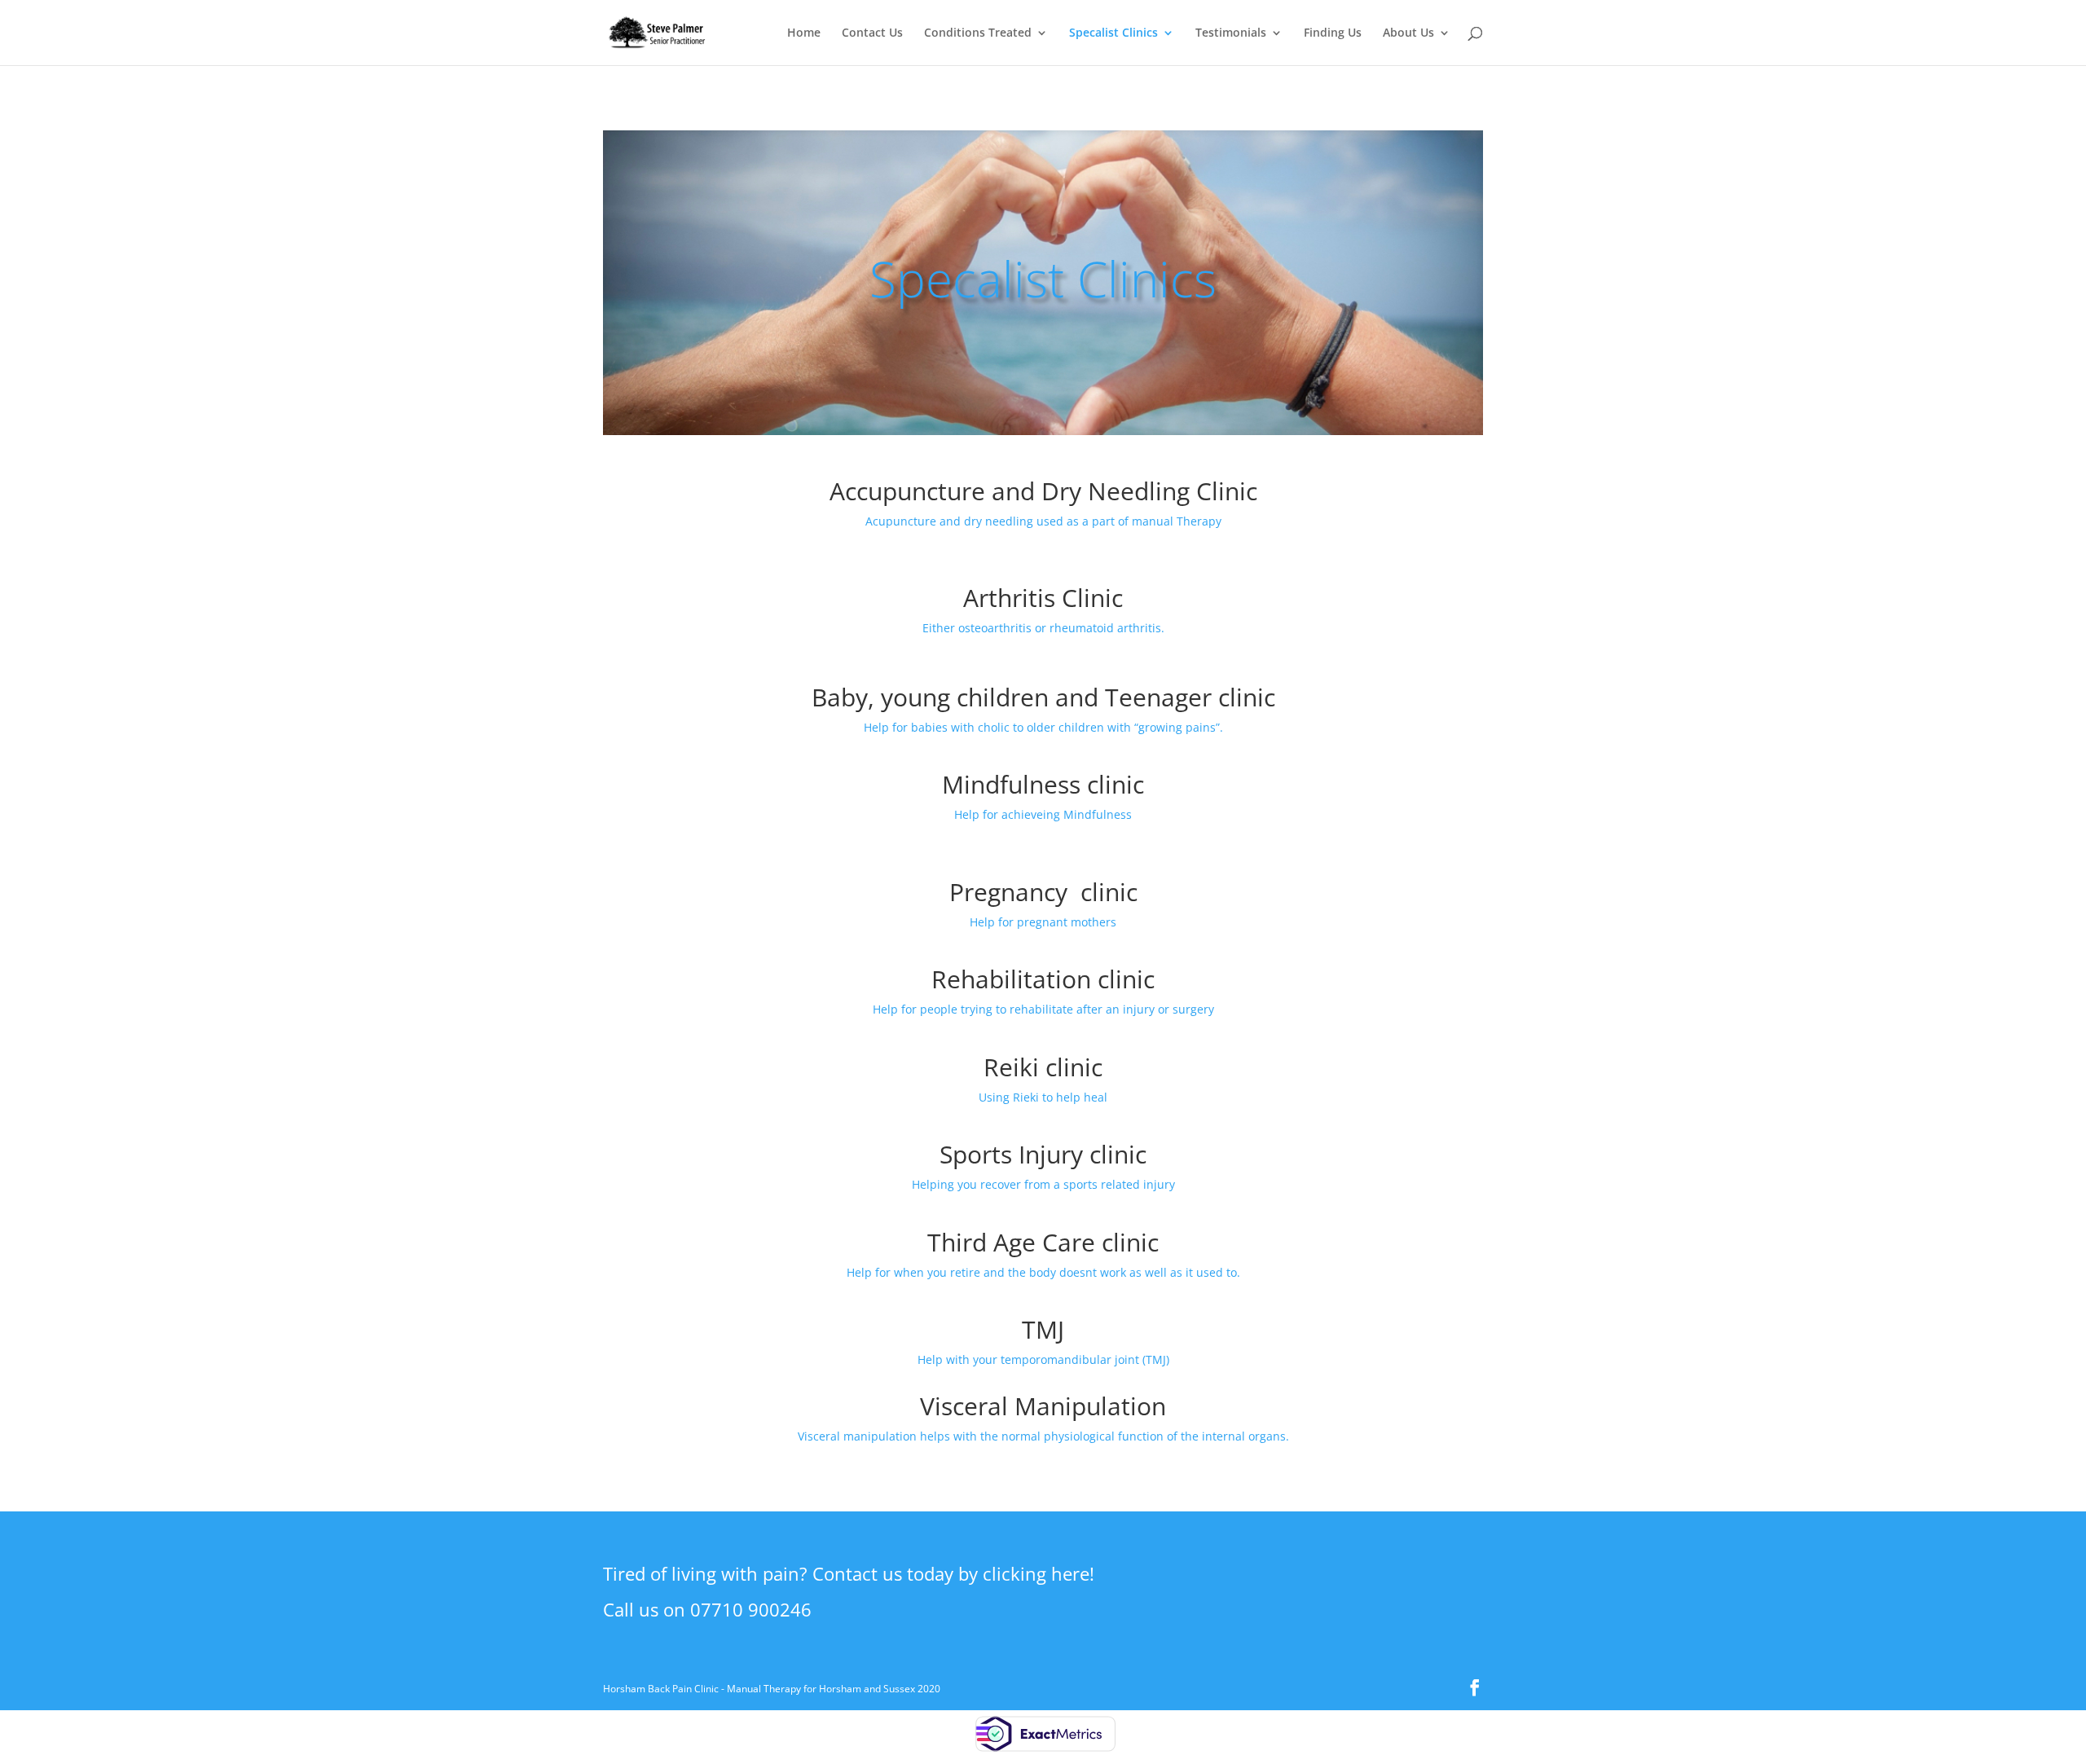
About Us (1408, 33)
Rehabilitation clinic (1043, 979)
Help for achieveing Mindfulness (1043, 814)
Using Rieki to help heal (1043, 1097)
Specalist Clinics (1113, 33)
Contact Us (872, 33)
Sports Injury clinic (1043, 1154)
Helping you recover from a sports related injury (1043, 1184)
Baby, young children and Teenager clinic (1043, 697)
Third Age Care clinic (1043, 1242)
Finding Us (1333, 33)
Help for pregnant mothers (1043, 922)
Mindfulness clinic (1043, 784)
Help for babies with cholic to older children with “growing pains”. (1043, 727)
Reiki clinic (1043, 1067)
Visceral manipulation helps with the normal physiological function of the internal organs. (1043, 1436)
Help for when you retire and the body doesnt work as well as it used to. (1043, 1272)
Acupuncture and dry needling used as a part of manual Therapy (1043, 521)
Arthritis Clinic (1043, 598)
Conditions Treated (978, 33)
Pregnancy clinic (1043, 892)
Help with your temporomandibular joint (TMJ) (1043, 1359)
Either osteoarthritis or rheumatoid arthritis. (1043, 628)
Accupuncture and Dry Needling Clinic (1043, 491)
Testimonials (1231, 33)
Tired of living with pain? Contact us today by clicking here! (849, 1573)
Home (804, 33)
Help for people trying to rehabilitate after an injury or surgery (1043, 1009)
